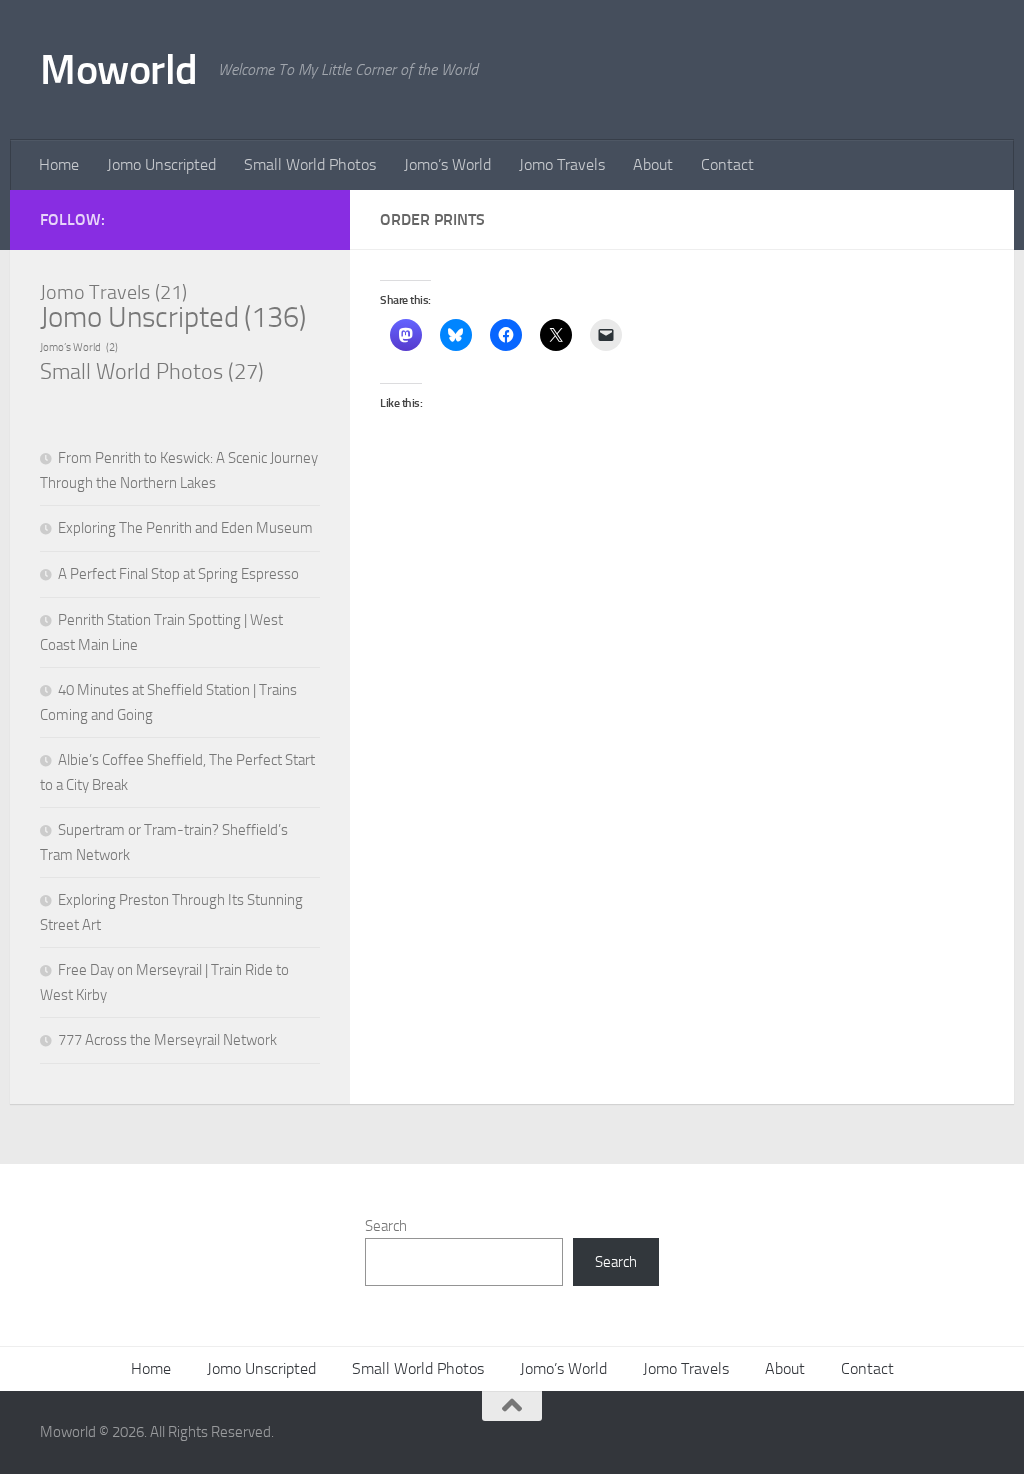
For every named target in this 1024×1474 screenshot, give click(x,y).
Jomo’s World (447, 164)
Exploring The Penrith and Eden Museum (185, 528)
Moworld (119, 70)
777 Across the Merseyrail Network (167, 1040)
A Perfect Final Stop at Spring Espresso (178, 574)
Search (386, 1226)
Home (59, 164)
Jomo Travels (562, 164)
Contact (727, 164)
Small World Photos (310, 164)
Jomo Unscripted (161, 164)
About (653, 164)
